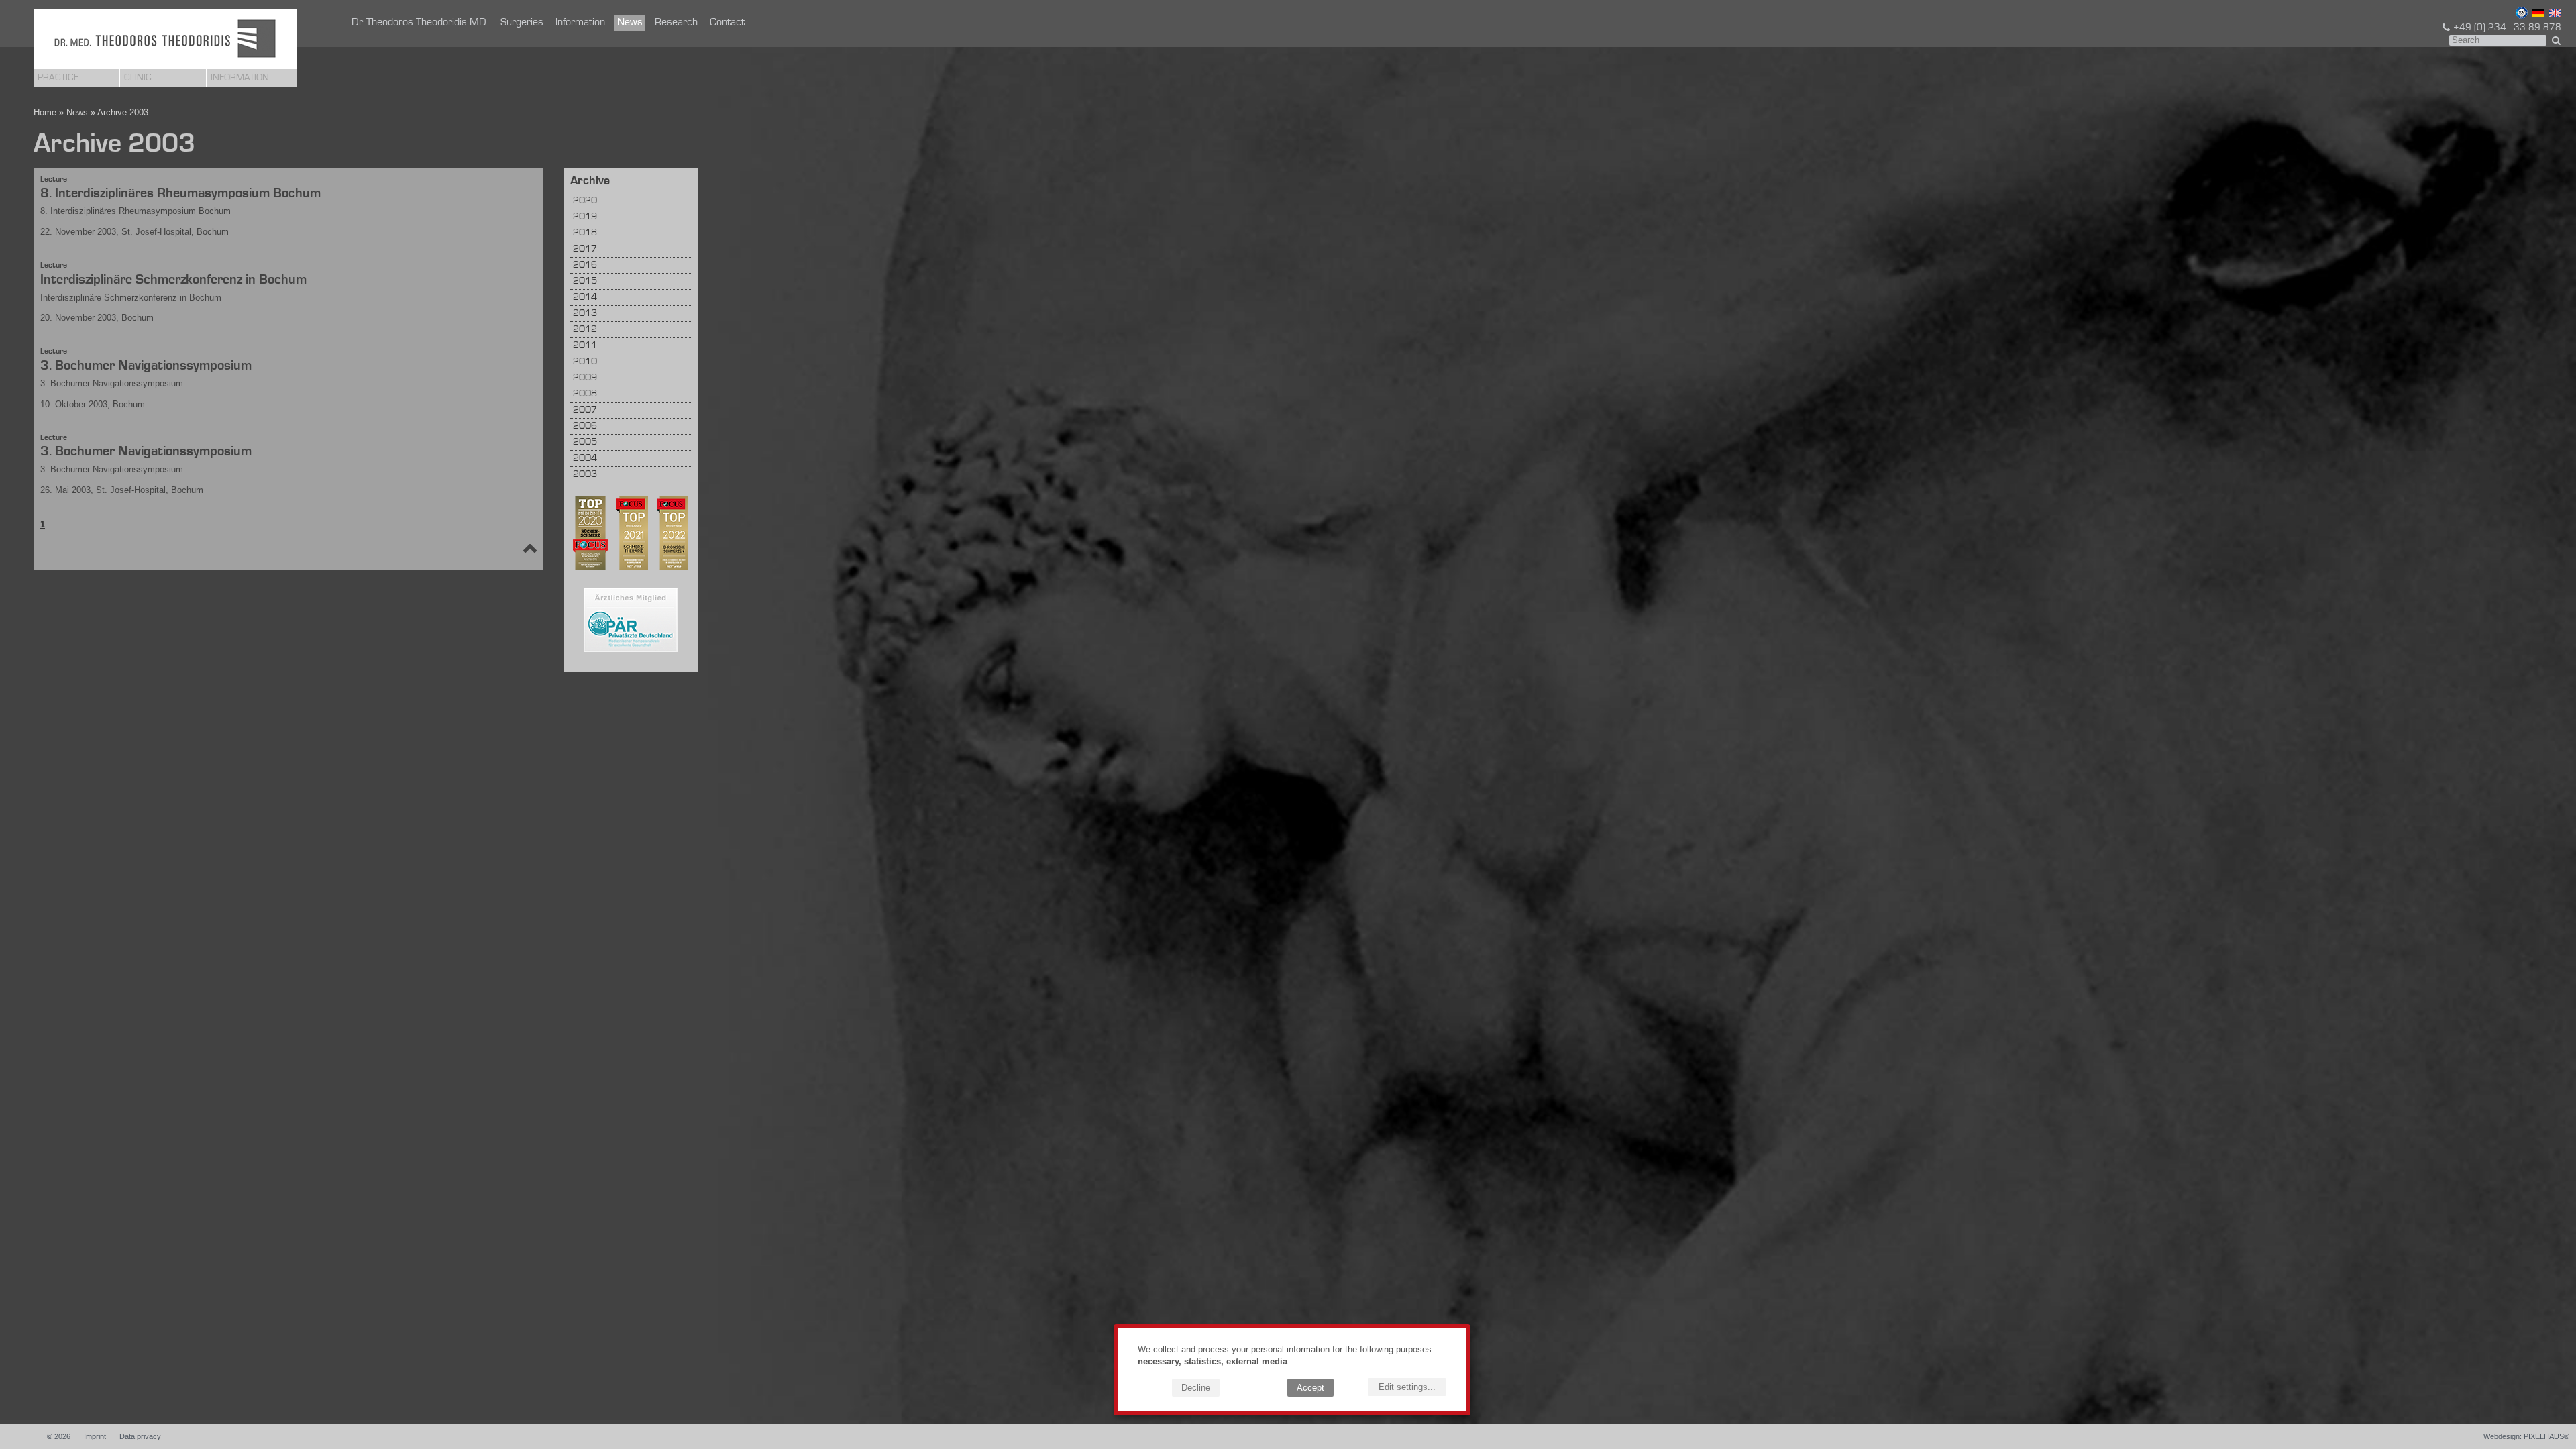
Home (45, 112)
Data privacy (140, 1436)
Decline (1196, 1388)
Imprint (95, 1436)
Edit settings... (1407, 1387)
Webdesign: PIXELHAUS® (2526, 1436)
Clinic (138, 78)
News (630, 23)
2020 (585, 201)
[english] (2554, 15)
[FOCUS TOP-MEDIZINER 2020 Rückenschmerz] (590, 568)
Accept (1310, 1388)
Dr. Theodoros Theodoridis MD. (420, 23)
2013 (585, 314)
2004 (585, 459)
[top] (530, 551)
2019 (585, 217)
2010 (585, 362)
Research (676, 23)
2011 (585, 346)
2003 (585, 475)
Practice (58, 78)
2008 (585, 394)
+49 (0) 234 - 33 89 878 (2507, 28)
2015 (585, 281)
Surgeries (522, 23)
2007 (585, 410)
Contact (727, 23)
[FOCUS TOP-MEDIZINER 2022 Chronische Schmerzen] (669, 568)
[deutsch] (2537, 15)
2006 (585, 426)
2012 (585, 330)
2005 (585, 442)
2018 (585, 233)
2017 (585, 249)
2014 (585, 298)
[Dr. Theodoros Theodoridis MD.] (165, 39)
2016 (585, 265)
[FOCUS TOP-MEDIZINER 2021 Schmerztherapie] (629, 568)
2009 (585, 378)
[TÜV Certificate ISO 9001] (2520, 15)
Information (240, 78)
